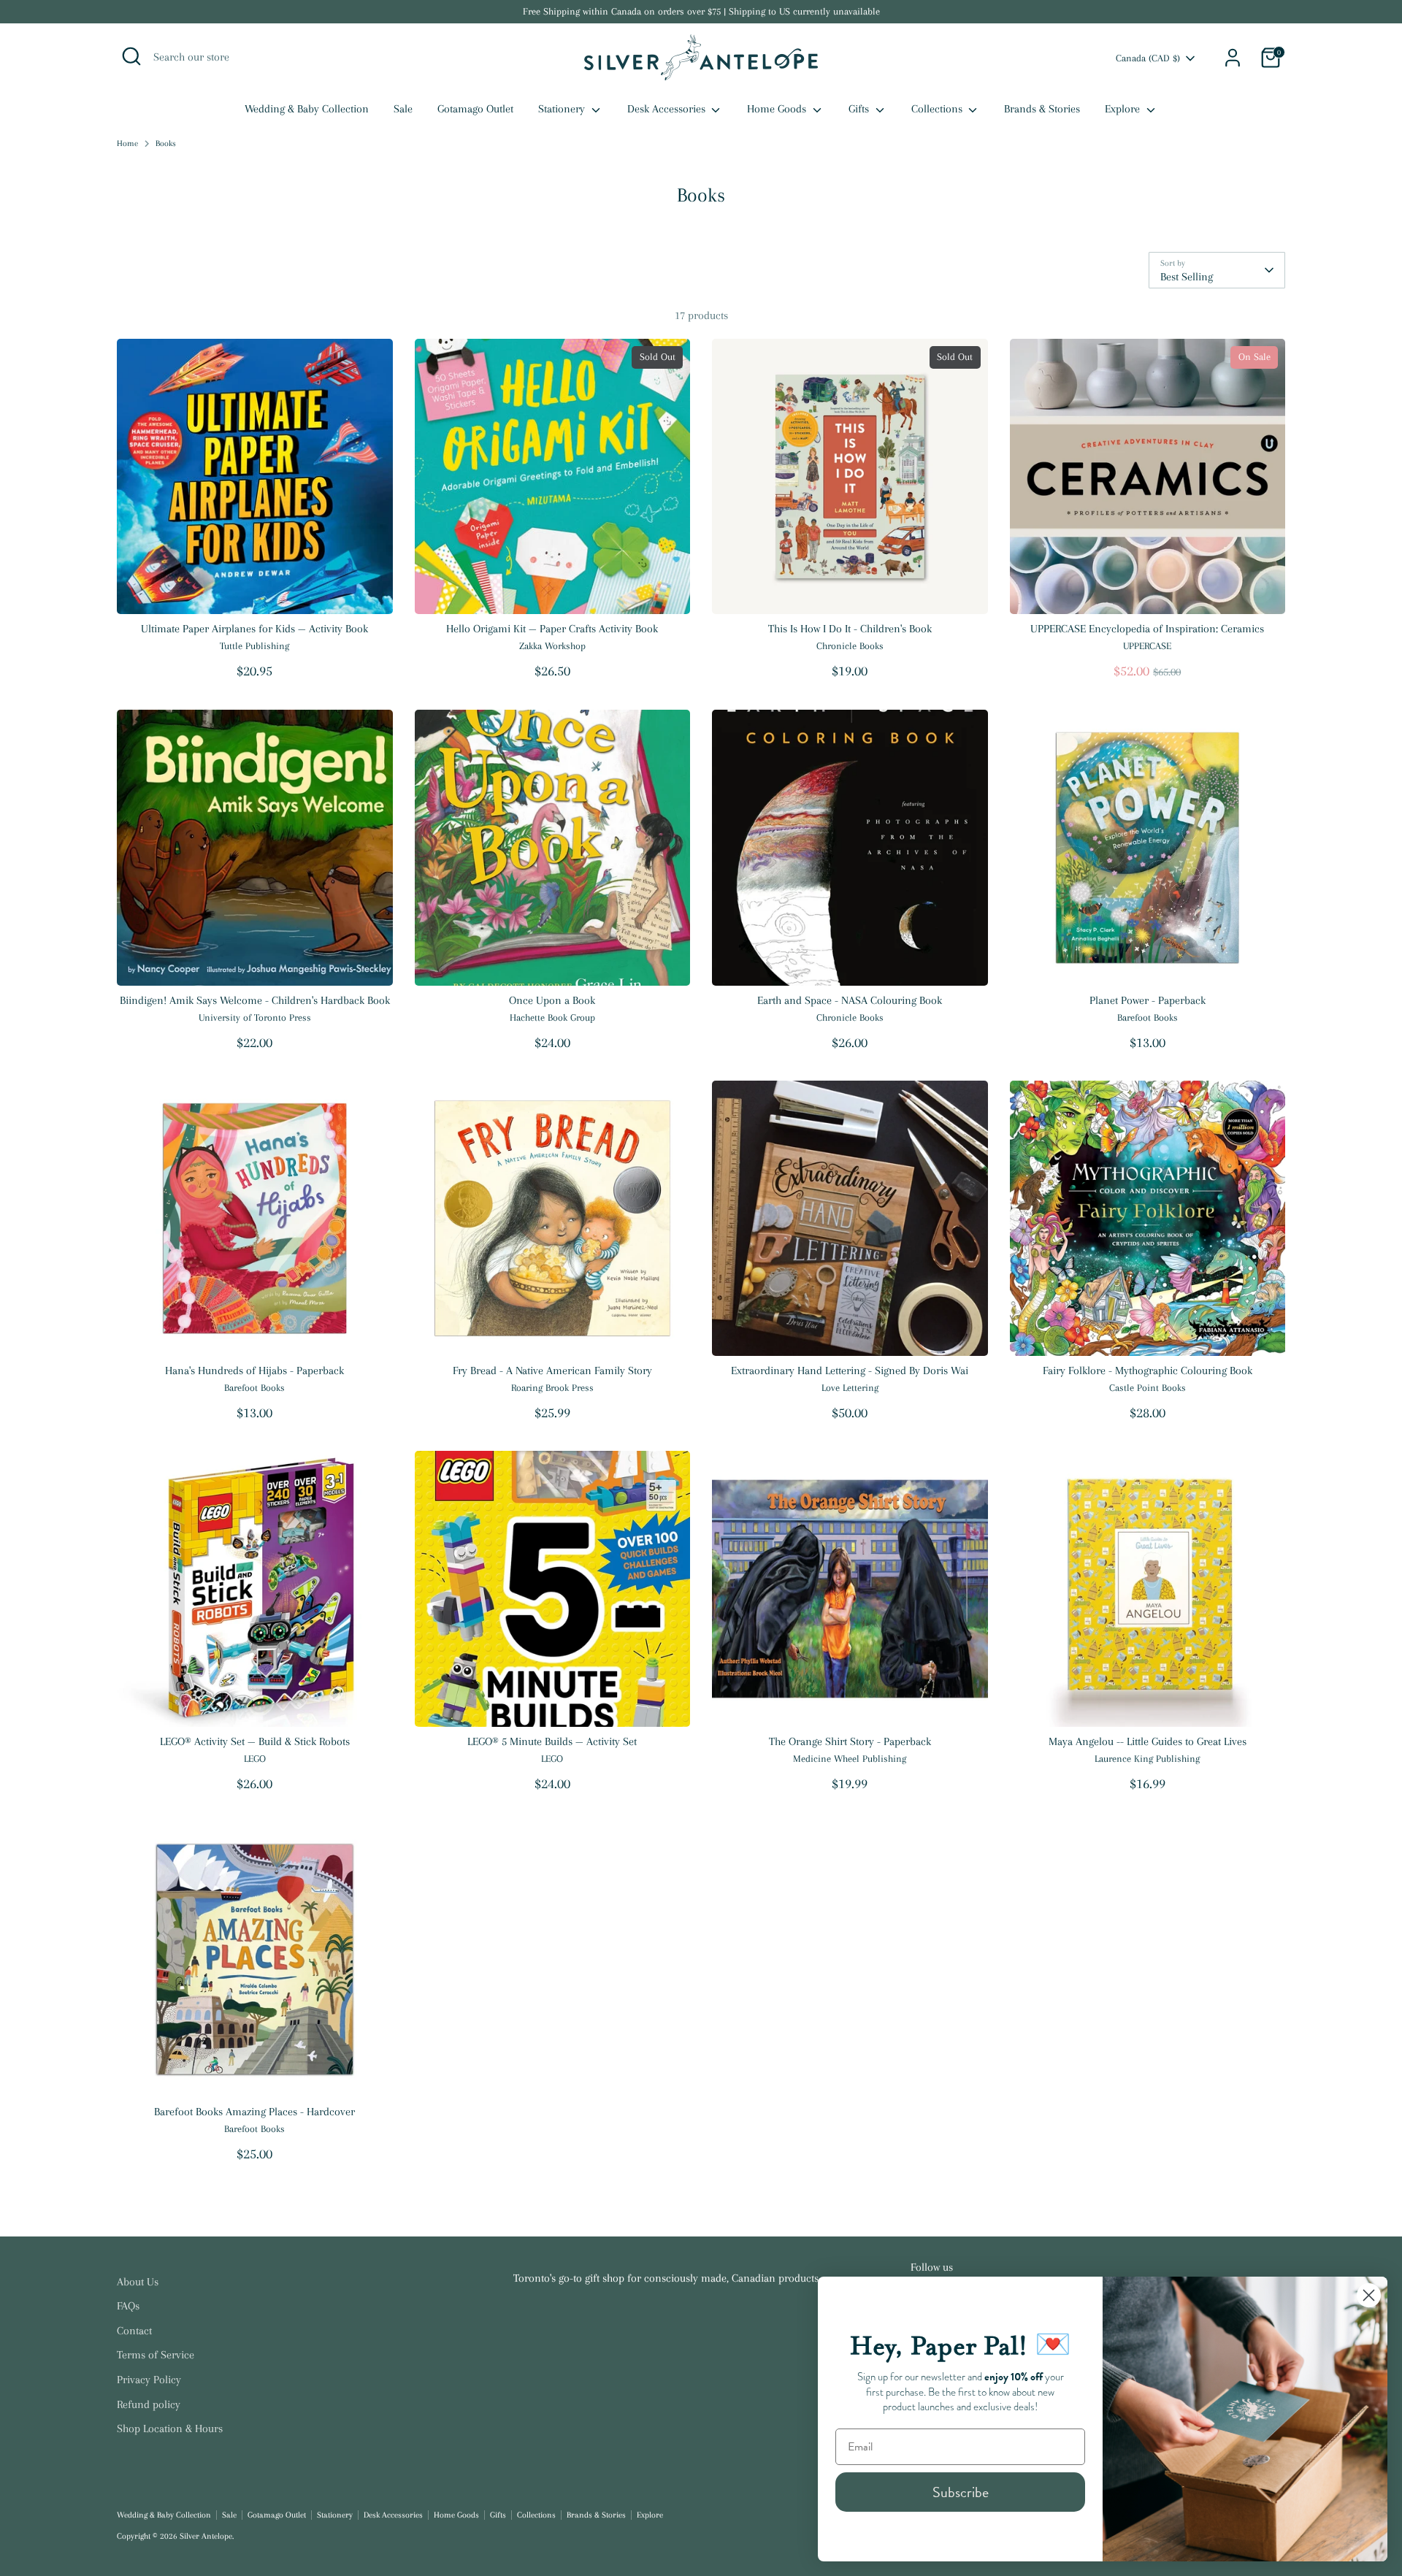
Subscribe (961, 2492)
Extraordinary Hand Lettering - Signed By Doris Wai (850, 1371)
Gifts (860, 109)
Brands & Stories (1042, 109)
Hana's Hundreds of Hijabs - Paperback (254, 1371)
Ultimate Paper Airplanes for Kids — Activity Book (254, 629)
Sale (403, 109)
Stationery (563, 109)
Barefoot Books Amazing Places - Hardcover (254, 2112)
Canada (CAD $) (1148, 58)
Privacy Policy (149, 2380)
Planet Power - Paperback (1148, 1000)
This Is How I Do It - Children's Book (850, 629)
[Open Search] (131, 56)
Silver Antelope (206, 2536)
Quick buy (254, 590)
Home (127, 143)
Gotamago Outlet (475, 109)
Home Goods (778, 109)
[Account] (1233, 58)
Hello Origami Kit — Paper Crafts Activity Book (552, 629)
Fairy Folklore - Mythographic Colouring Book (1148, 1371)
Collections (938, 109)
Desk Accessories (668, 109)
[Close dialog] (1369, 2295)
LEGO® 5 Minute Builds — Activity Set (552, 1741)
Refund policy (149, 2404)
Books (166, 143)
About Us (138, 2282)
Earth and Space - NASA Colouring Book (850, 1000)
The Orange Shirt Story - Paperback (850, 1741)
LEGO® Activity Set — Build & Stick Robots (255, 1741)
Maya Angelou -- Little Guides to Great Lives (1148, 1741)
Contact (134, 2331)
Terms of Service (156, 2355)
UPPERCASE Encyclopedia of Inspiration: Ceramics (1147, 629)
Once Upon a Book (552, 1000)
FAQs (128, 2306)
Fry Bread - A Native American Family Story (552, 1371)
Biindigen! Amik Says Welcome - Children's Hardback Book (255, 1000)
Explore (1124, 109)
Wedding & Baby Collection (307, 109)
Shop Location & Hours (170, 2429)
